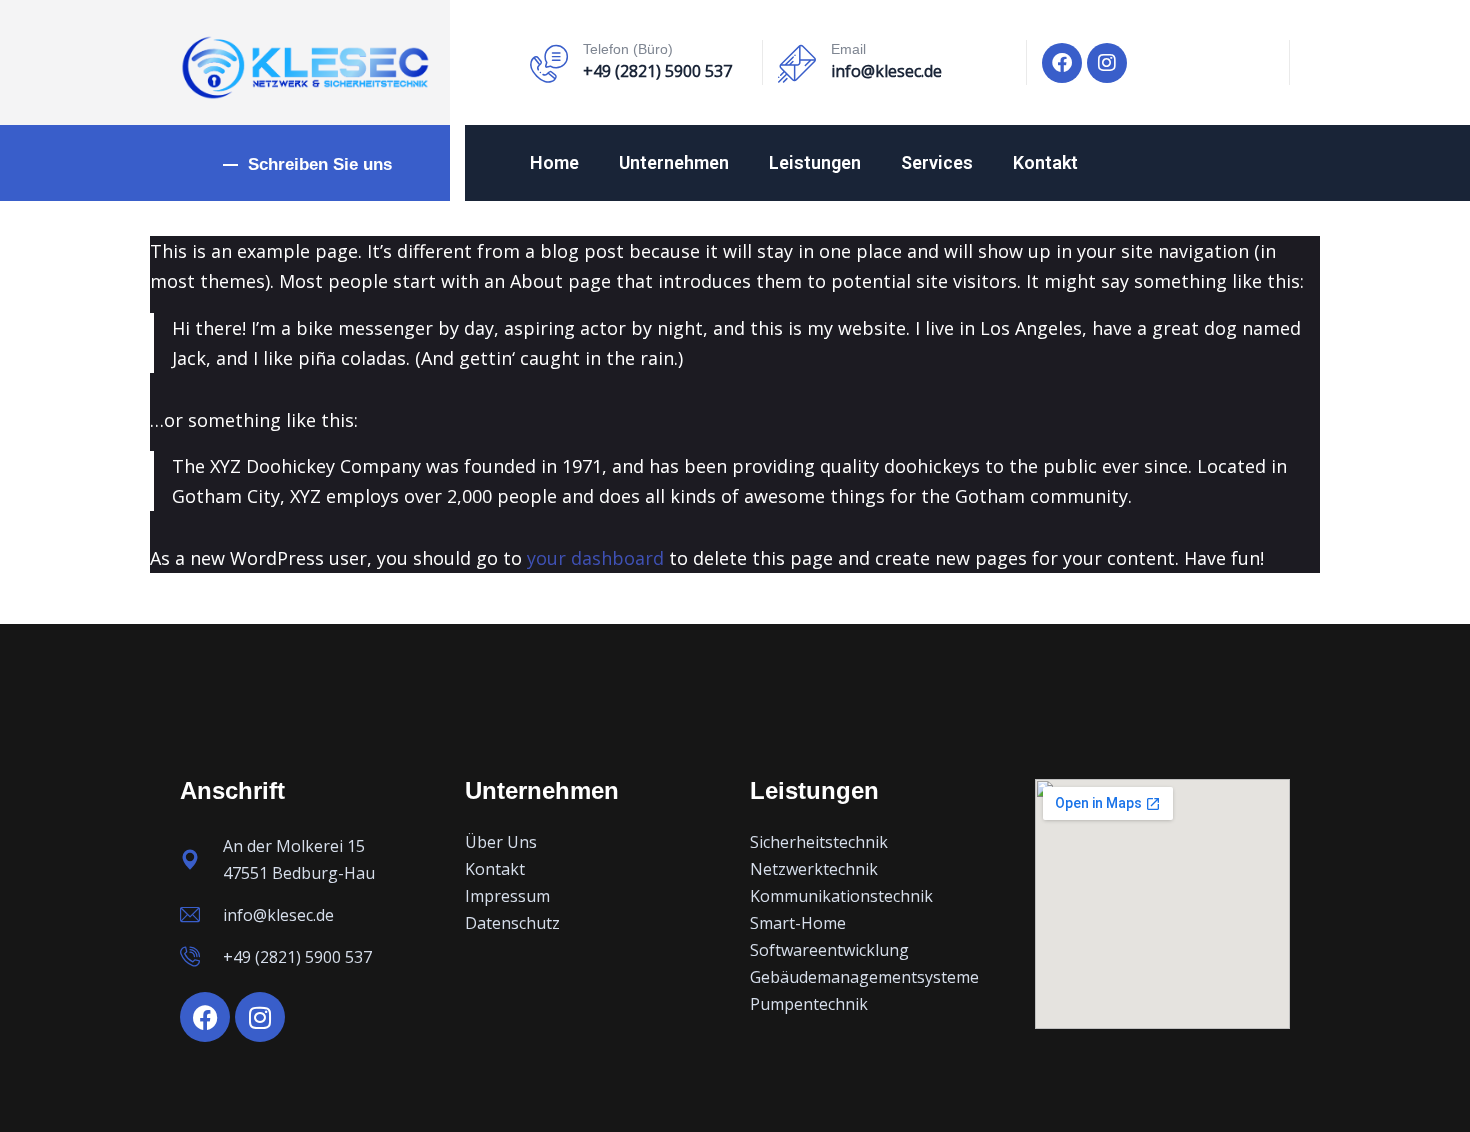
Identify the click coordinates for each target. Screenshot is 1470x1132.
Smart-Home (798, 923)
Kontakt (1045, 162)
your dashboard (595, 558)
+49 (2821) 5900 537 (657, 71)
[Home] (305, 67)
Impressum (507, 896)
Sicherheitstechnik (819, 842)
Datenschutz (512, 923)
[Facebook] (1062, 63)
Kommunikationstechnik (841, 896)
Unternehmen (674, 162)
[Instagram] (1107, 63)
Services (937, 162)
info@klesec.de (886, 71)
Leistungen (815, 162)
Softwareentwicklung (829, 950)
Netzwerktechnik (814, 869)
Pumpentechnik (809, 1004)
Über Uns (501, 842)
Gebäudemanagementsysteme (864, 977)
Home (554, 162)
